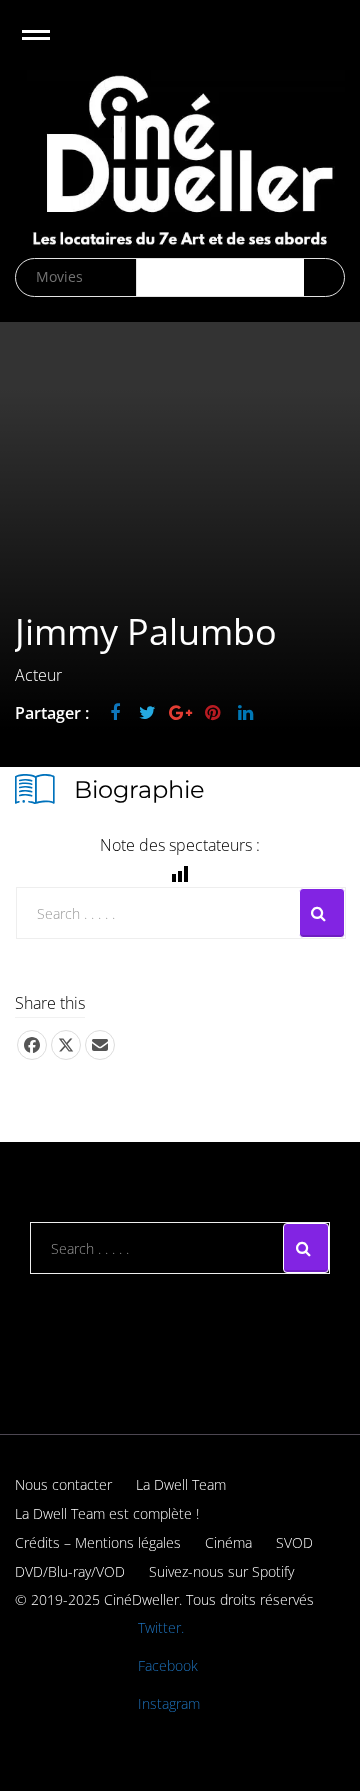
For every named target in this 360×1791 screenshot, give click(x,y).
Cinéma (228, 1542)
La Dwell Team (181, 1484)
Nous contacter (63, 1484)
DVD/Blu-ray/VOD (70, 1571)
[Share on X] (66, 1045)
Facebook (168, 1665)
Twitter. (161, 1627)
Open (53, 47)
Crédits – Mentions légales (98, 1542)
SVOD (294, 1542)
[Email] (100, 1045)
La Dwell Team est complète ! (107, 1513)
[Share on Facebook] (32, 1045)
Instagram (169, 1703)
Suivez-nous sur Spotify (221, 1571)
